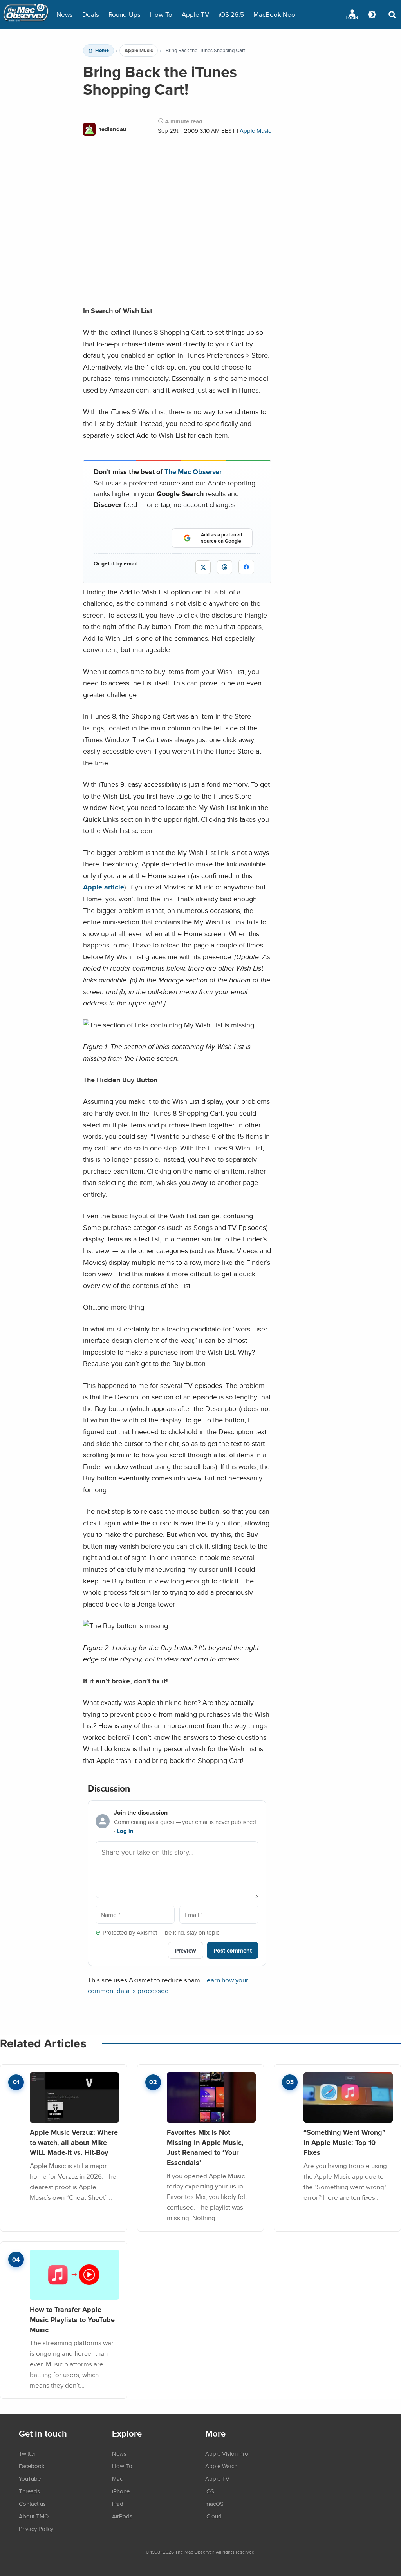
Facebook (32, 2466)
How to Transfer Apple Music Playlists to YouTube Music (72, 2319)
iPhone (121, 2491)
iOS (210, 2491)
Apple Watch (221, 2466)
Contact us (32, 2504)
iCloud (213, 2516)
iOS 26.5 (231, 14)
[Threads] (225, 567)
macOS (214, 2504)
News (65, 14)
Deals (91, 14)
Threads (29, 2491)
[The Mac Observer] (26, 14)
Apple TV (195, 14)
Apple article (104, 887)
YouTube (30, 2478)
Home (102, 51)
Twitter (27, 2453)
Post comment (233, 1950)
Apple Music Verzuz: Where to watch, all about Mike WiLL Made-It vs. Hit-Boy (74, 2142)
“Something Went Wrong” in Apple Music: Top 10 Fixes (344, 2142)
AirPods (122, 2516)
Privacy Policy (36, 2529)
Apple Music (139, 51)
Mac (117, 2478)
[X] (203, 567)
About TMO (34, 2516)
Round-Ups (125, 14)
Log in (125, 1831)
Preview (186, 1950)
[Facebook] (246, 567)
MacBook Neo (274, 14)
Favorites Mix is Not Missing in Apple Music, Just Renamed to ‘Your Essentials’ (205, 2147)
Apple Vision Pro (227, 2453)
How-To (161, 14)
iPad (118, 2504)
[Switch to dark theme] (372, 14)
